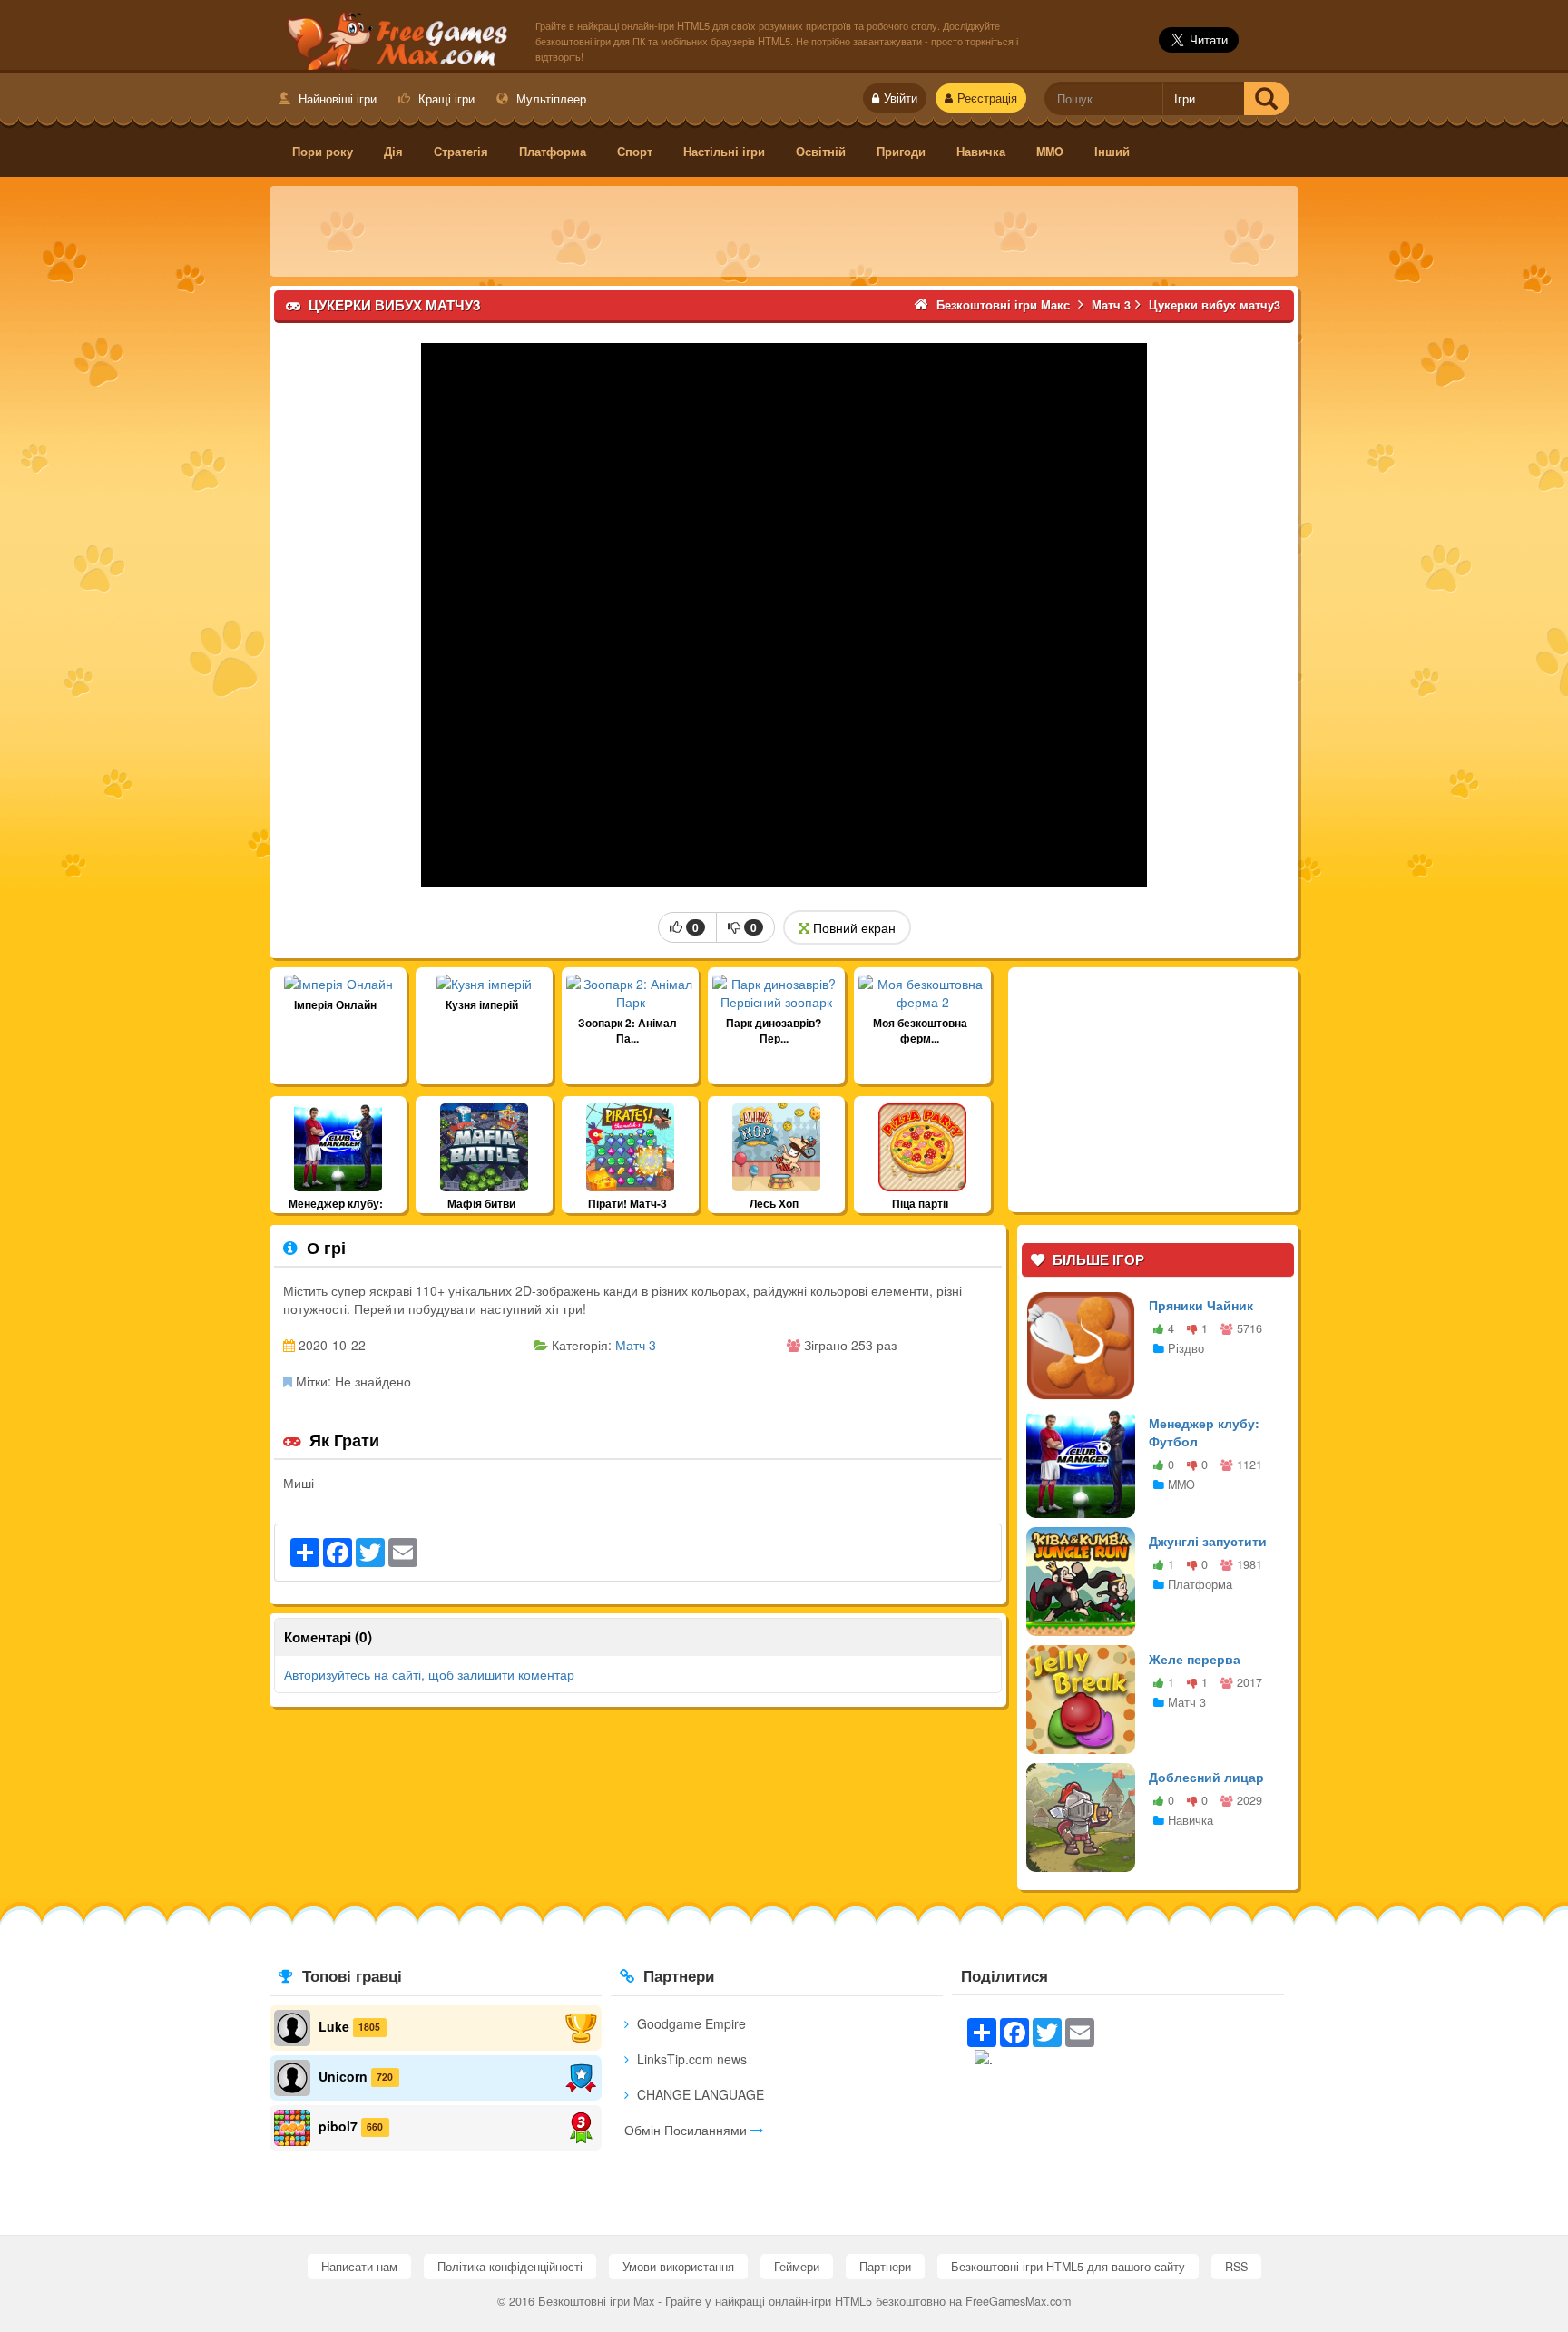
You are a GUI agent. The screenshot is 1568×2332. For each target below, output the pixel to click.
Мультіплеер (549, 98)
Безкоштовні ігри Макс (393, 37)
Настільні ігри (724, 152)
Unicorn (343, 2075)
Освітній (821, 152)
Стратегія (461, 152)
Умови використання (678, 2267)
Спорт (635, 152)
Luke (334, 2025)
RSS (1236, 2267)
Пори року (323, 152)
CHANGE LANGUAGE (699, 2094)
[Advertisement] (784, 231)
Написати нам (359, 2267)
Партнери (885, 2267)
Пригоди (901, 152)
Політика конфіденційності (510, 2267)
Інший (1112, 152)
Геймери (797, 2267)
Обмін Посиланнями (687, 2130)
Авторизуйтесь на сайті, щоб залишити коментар (429, 1674)
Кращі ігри (445, 98)
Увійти (901, 98)
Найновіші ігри (336, 98)
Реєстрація (987, 98)
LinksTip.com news (690, 2059)
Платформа (553, 152)
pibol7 (338, 2125)
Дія (393, 152)
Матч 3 (636, 1345)
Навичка (981, 152)
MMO (1050, 152)
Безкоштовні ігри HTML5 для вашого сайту (1068, 2267)
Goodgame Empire (690, 2023)
